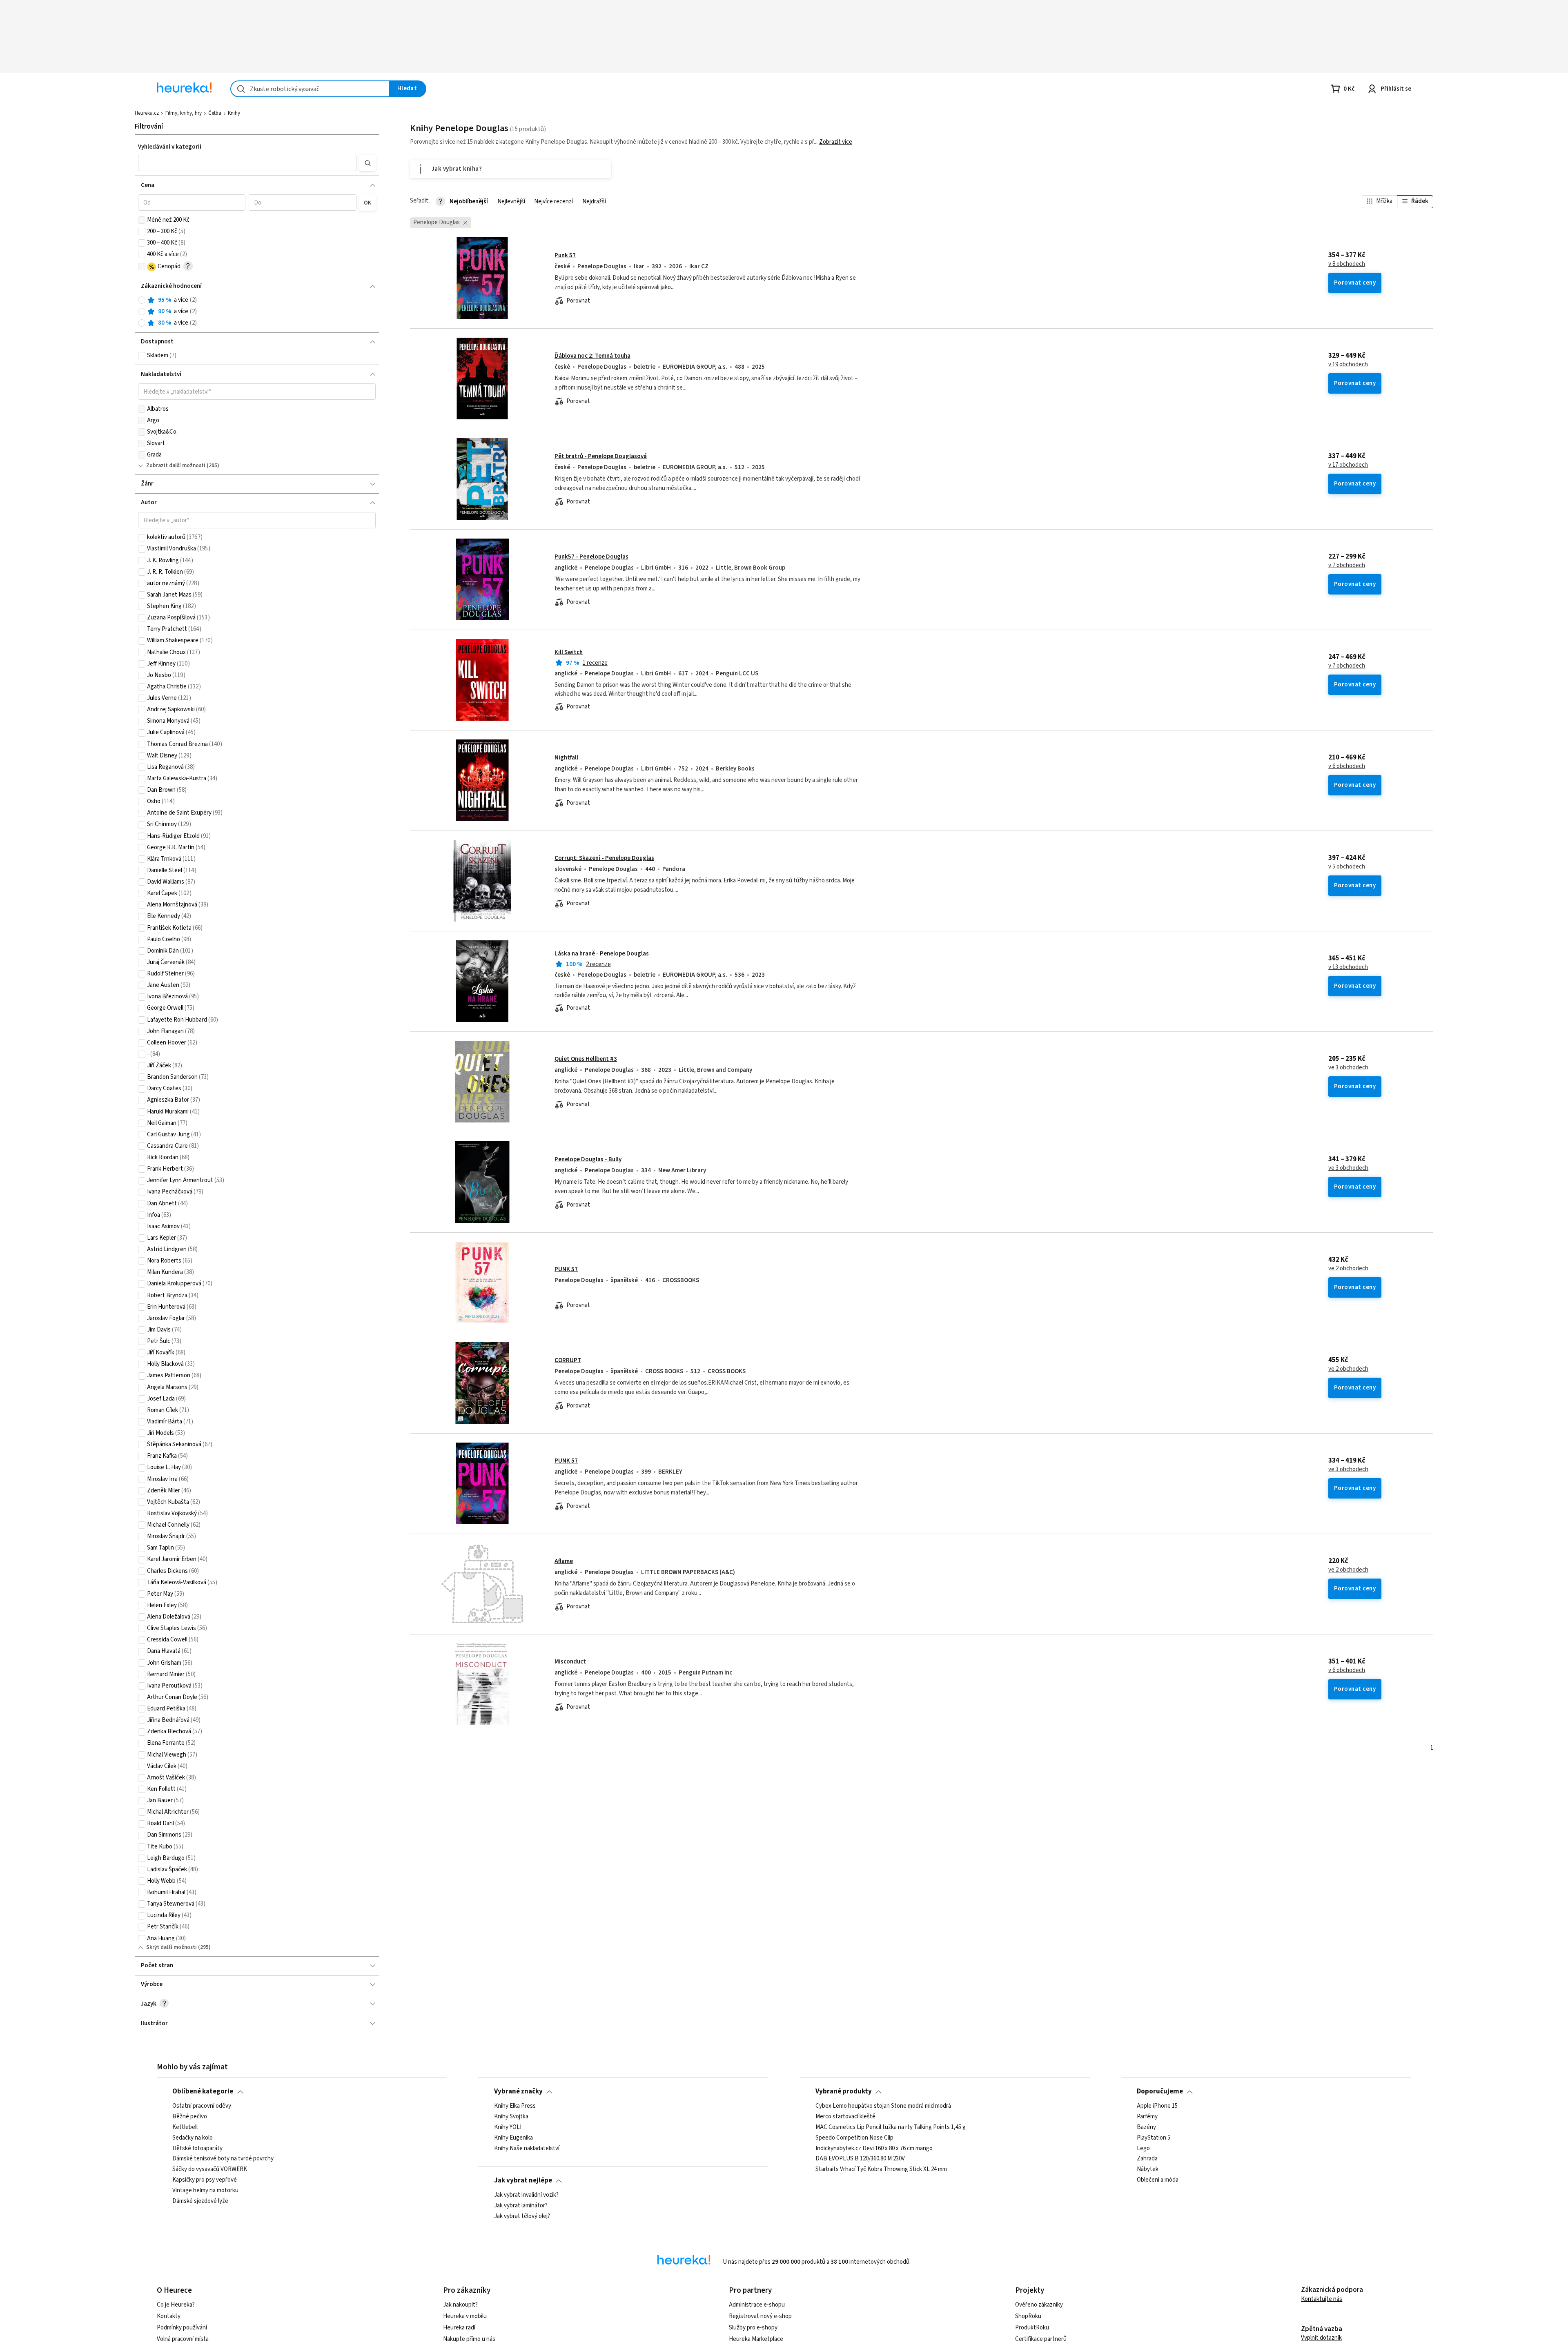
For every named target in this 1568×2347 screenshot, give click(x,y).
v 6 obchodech (1347, 766)
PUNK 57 (566, 1269)
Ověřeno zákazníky (1039, 2305)
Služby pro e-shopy (753, 2328)
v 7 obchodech (1347, 566)
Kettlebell (185, 2127)
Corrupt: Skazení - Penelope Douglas (604, 858)
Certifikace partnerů (1041, 2339)
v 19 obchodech (1348, 365)
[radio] (142, 300)
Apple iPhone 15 (1157, 2106)
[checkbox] (142, 220)
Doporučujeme (1160, 2091)
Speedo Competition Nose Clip (854, 2138)
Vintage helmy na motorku (205, 2191)
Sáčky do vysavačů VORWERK (210, 2169)
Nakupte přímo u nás (469, 2339)
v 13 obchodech (1348, 967)
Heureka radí (459, 2328)
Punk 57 (565, 255)
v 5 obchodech (1347, 867)
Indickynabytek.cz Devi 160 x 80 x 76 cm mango (874, 2148)
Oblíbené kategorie (203, 2091)
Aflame (564, 1561)
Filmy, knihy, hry (184, 113)
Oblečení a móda (1158, 2180)
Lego (1143, 2148)
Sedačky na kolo (193, 2138)
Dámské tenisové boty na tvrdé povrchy (223, 2159)
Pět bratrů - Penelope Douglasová (601, 456)
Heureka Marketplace (756, 2339)
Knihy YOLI (508, 2127)
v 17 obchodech (1348, 465)
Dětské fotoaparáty (197, 2148)
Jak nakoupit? (460, 2305)
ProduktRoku (1032, 2328)
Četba (215, 113)
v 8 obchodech (1347, 264)
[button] (247, 163)
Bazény (1146, 2127)
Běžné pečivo (190, 2117)
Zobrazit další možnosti (176, 465)
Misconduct (570, 1662)
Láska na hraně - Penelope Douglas (602, 954)
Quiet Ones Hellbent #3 (586, 1059)
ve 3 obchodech (1348, 1068)
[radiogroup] (257, 312)
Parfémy (1147, 2117)
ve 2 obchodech (1348, 1269)
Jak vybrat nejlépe (523, 2180)
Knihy (234, 113)
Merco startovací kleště (845, 2117)
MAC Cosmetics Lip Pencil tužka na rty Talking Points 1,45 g (891, 2127)
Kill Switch (569, 652)
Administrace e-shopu (757, 2305)
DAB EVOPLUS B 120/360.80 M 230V (860, 2159)
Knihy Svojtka (511, 2117)
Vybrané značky (518, 2091)
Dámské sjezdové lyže (200, 2201)
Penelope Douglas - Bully (588, 1159)
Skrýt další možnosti (171, 1947)
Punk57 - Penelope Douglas (591, 557)
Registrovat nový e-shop (760, 2316)
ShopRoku (1028, 2316)
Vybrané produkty (844, 2091)
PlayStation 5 (1154, 2138)
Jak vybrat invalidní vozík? (526, 2195)
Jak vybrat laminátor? (521, 2206)
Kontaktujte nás (1322, 2299)
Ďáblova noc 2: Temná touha (592, 356)
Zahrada (1147, 2159)
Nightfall (566, 758)
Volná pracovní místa (183, 2339)
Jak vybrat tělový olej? (522, 2216)
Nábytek (1148, 2169)
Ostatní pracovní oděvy (202, 2106)
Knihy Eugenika (513, 2138)
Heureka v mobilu (465, 2316)
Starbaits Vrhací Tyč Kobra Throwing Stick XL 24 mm (881, 2169)
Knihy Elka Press (515, 2106)
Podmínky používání (182, 2328)
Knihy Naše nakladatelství (527, 2148)
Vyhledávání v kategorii (170, 147)
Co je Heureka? (176, 2305)
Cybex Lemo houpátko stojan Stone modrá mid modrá (883, 2106)
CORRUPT (568, 1360)
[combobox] (310, 89)
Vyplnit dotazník (1321, 2338)
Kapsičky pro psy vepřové (205, 2180)
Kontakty (169, 2316)
